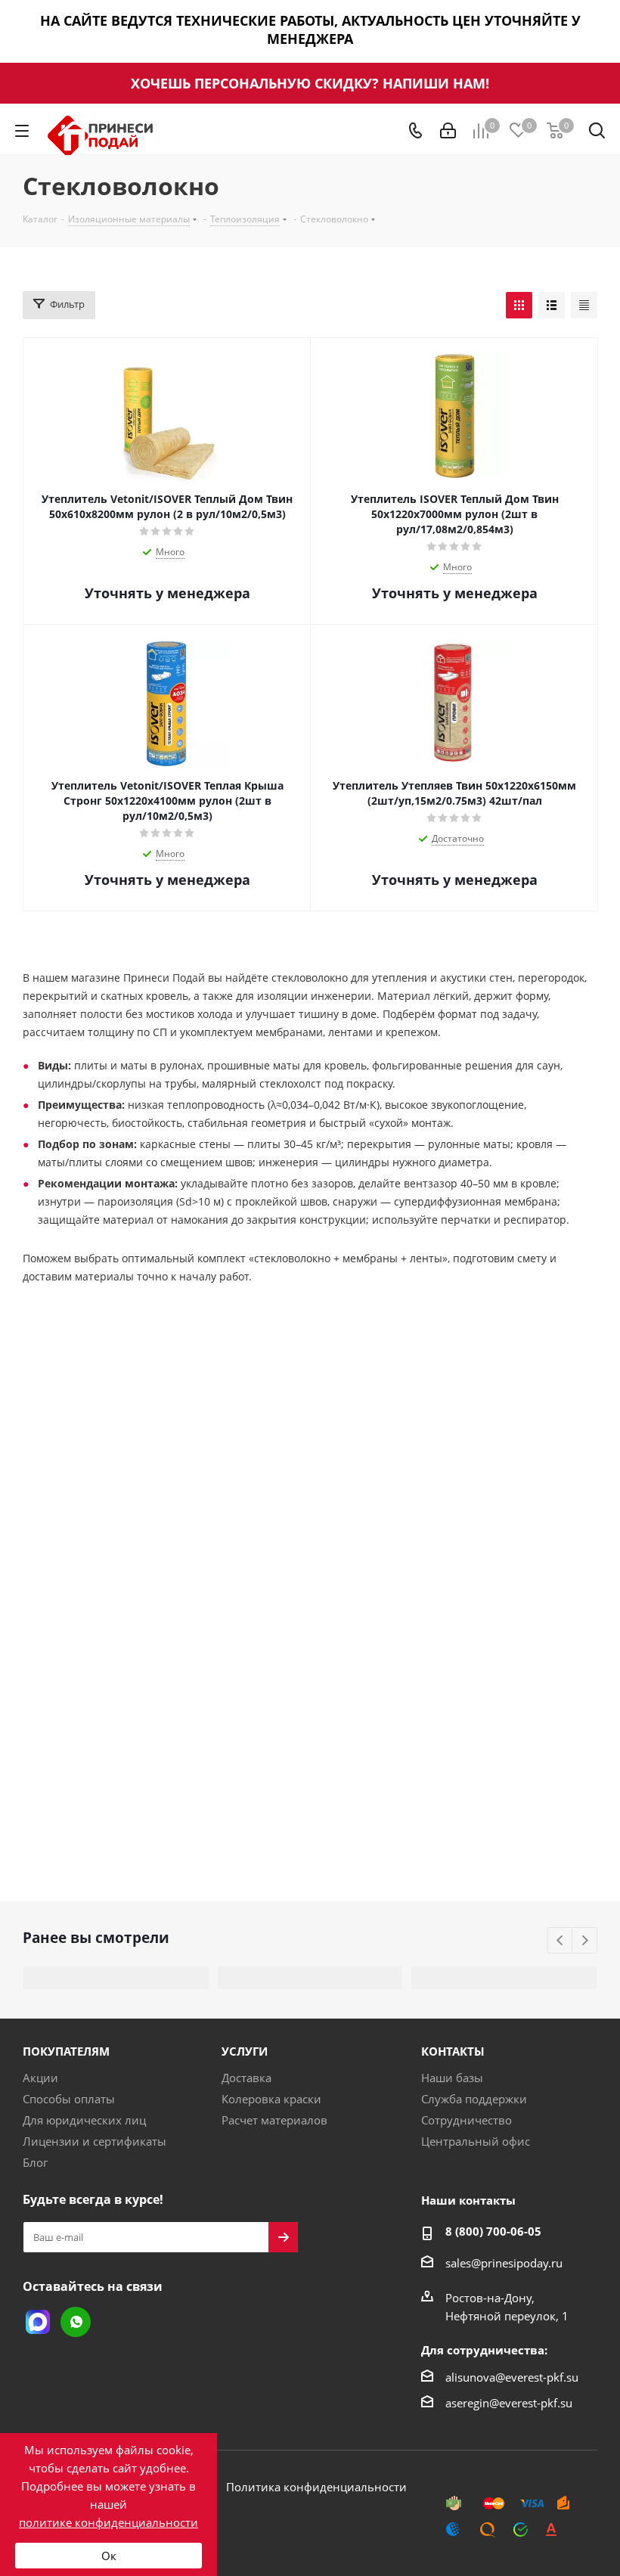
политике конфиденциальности (108, 2522)
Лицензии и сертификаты (95, 2141)
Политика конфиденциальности (316, 2487)
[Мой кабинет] (448, 131)
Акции (40, 2078)
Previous (561, 1941)
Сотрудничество (467, 2120)
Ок (109, 2556)
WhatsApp (76, 2322)
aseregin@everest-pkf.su (509, 2403)
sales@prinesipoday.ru (504, 2263)
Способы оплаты (69, 2099)
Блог (35, 2162)
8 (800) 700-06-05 (493, 2231)
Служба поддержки (474, 2099)
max (38, 2322)
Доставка (246, 2078)
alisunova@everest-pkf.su (512, 2377)
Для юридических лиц (84, 2120)
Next (585, 1941)
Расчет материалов (274, 2120)
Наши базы (452, 2078)
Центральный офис (476, 2141)
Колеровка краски (271, 2099)
